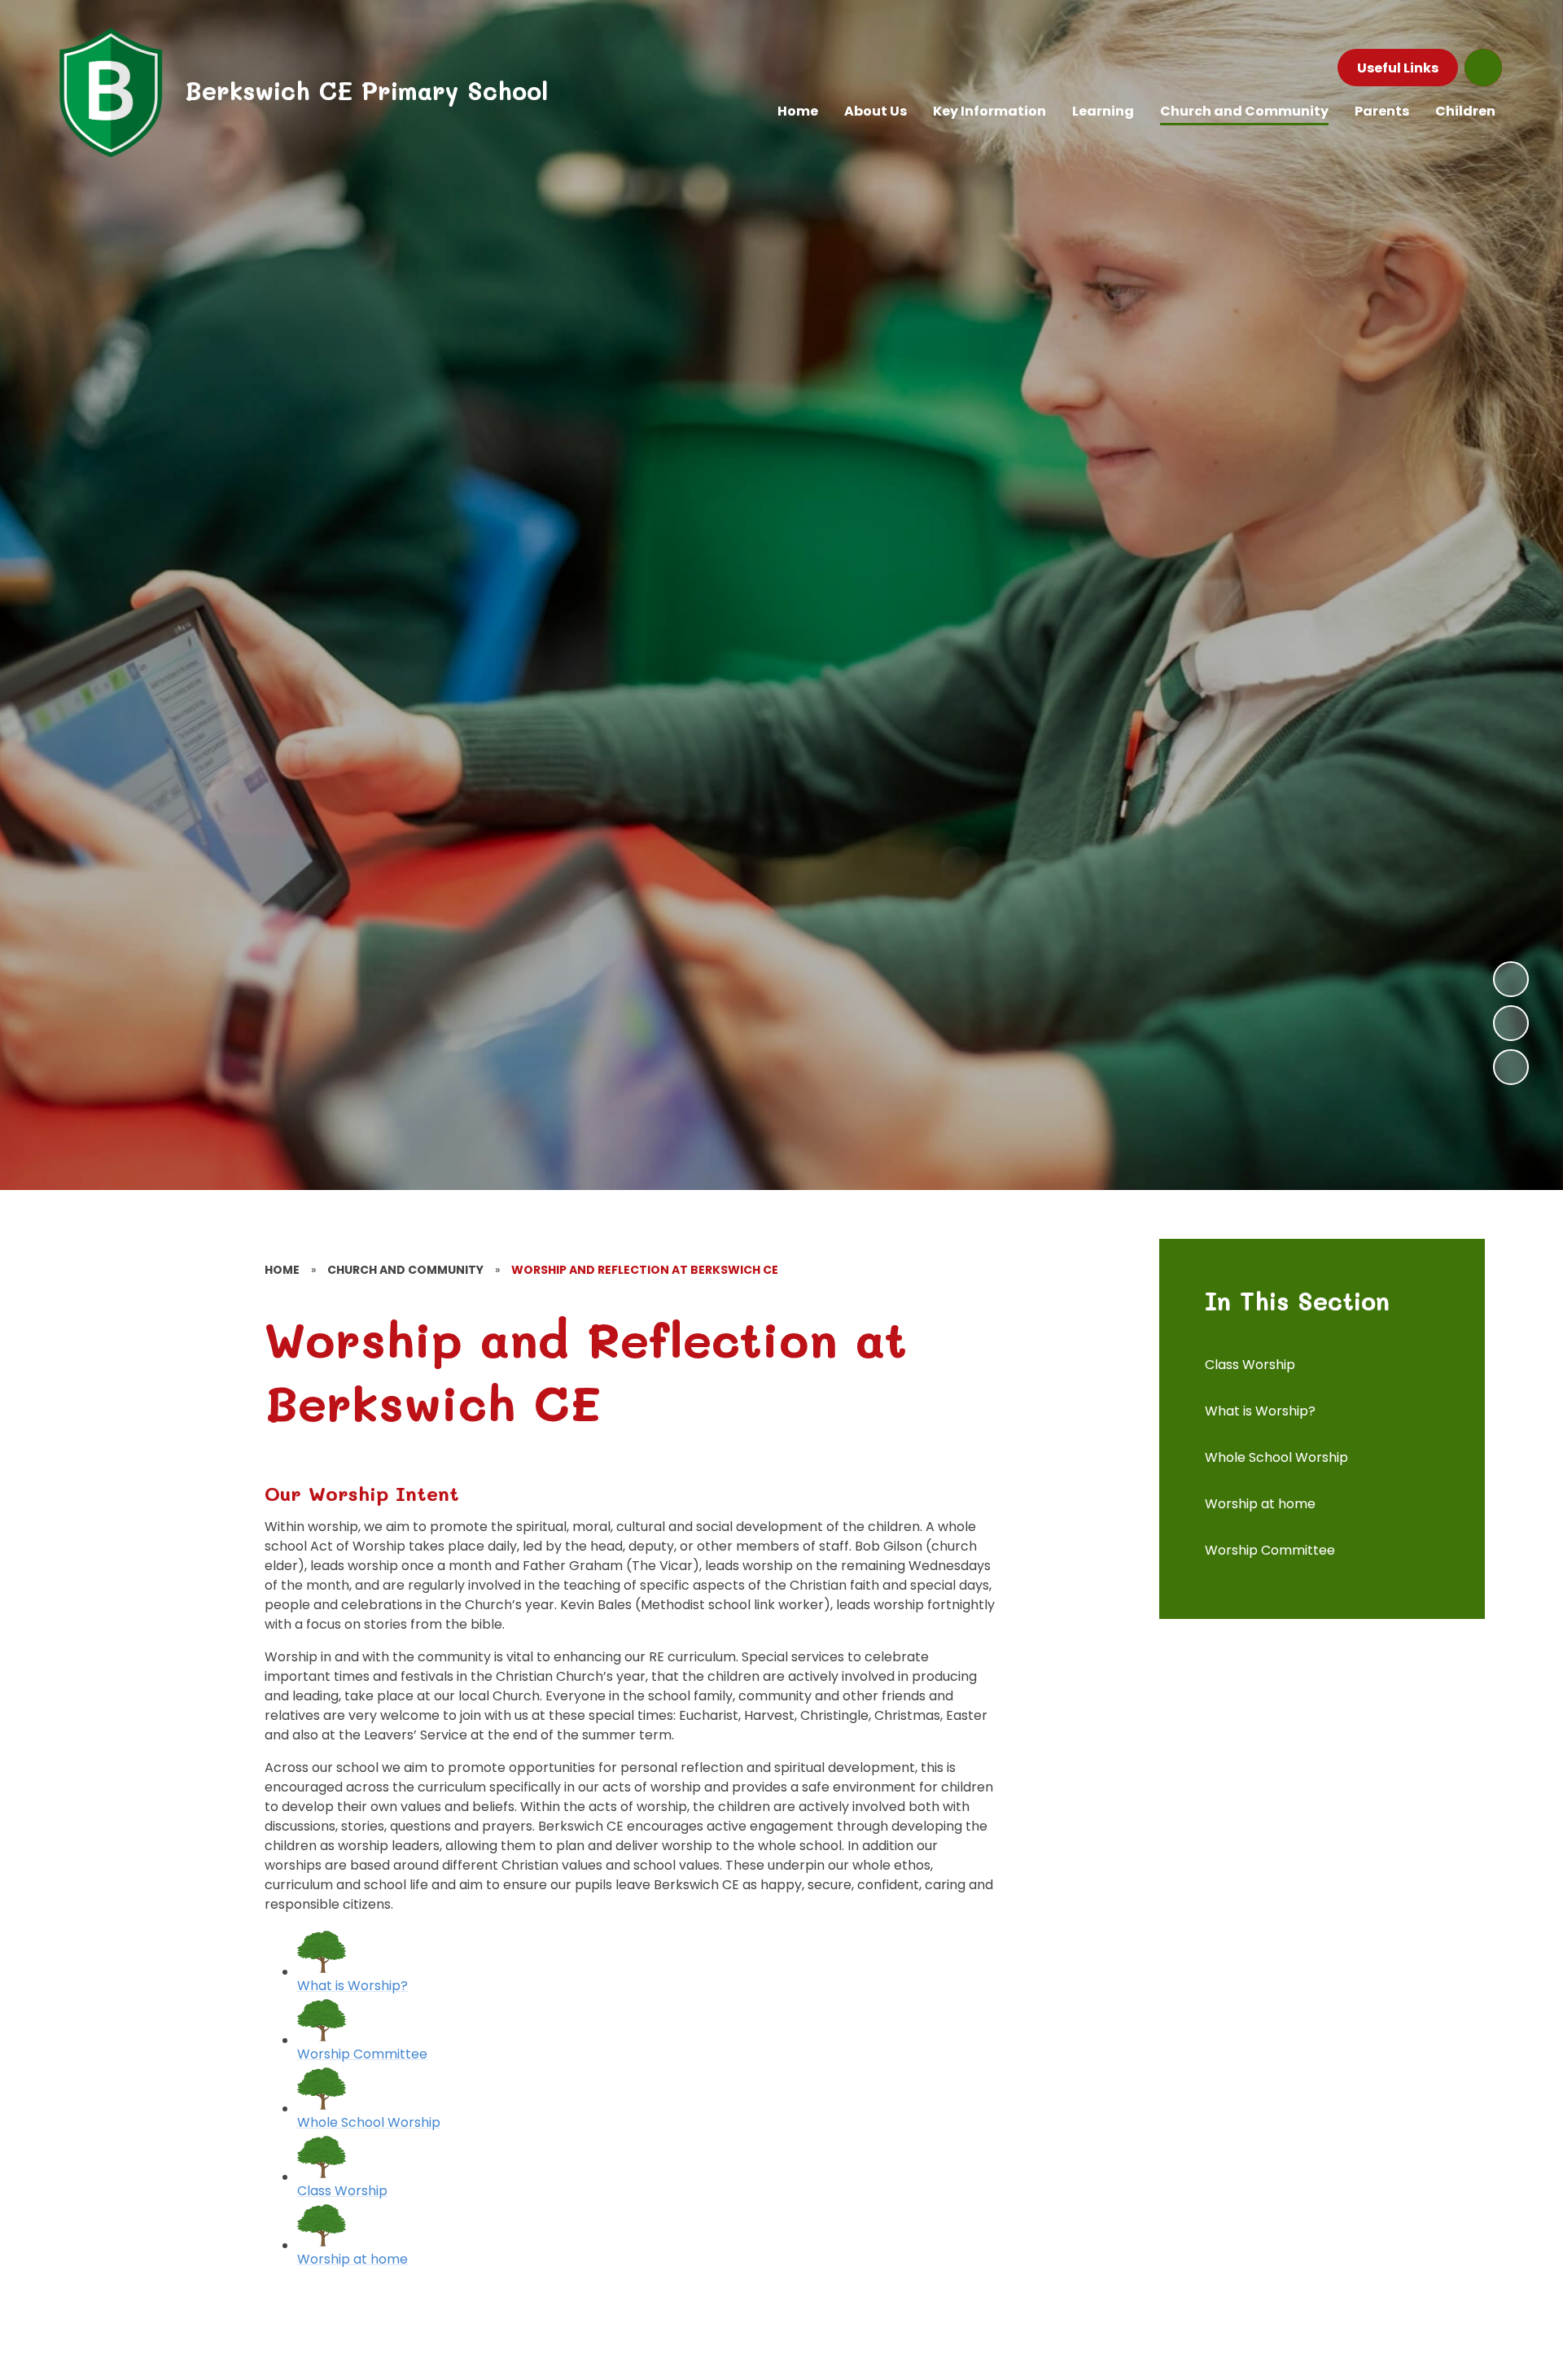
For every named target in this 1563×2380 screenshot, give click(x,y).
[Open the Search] (1483, 68)
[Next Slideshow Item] (1511, 979)
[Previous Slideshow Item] (1511, 1023)
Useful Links (1398, 68)
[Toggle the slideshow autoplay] (1511, 1067)
